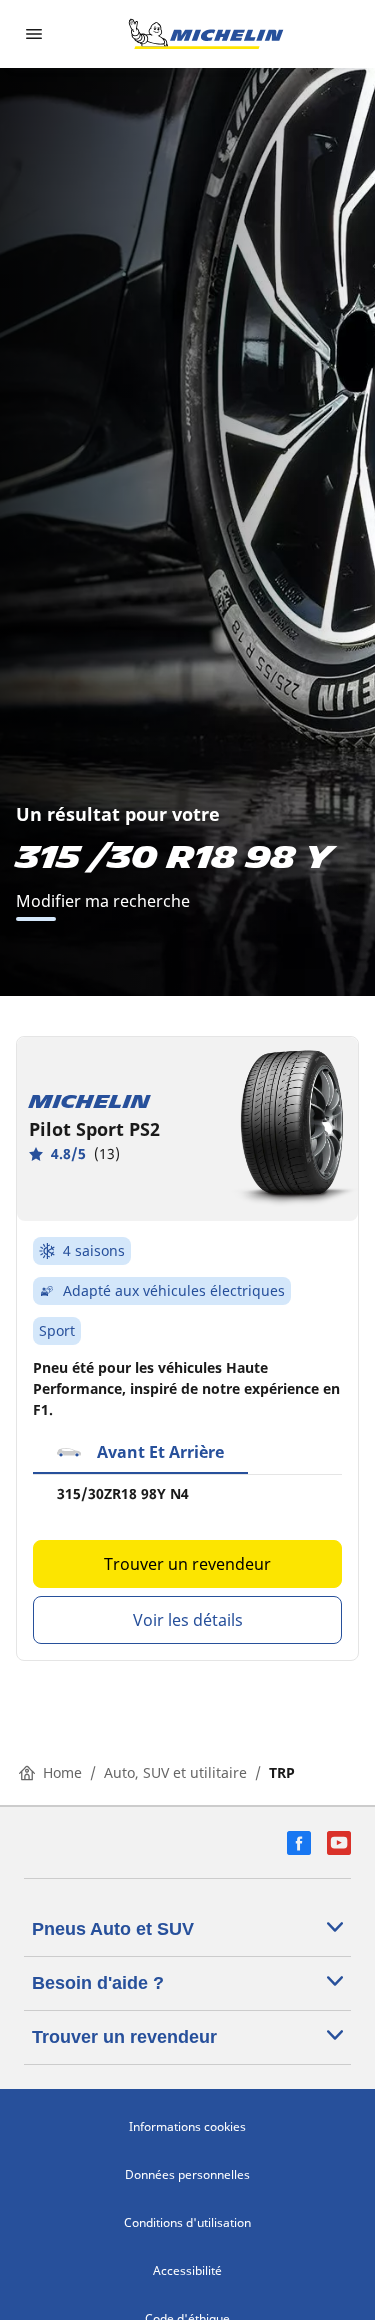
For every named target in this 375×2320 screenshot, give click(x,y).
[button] (140, 1453)
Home (62, 1772)
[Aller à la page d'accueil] (206, 34)
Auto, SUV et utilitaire (175, 1772)
